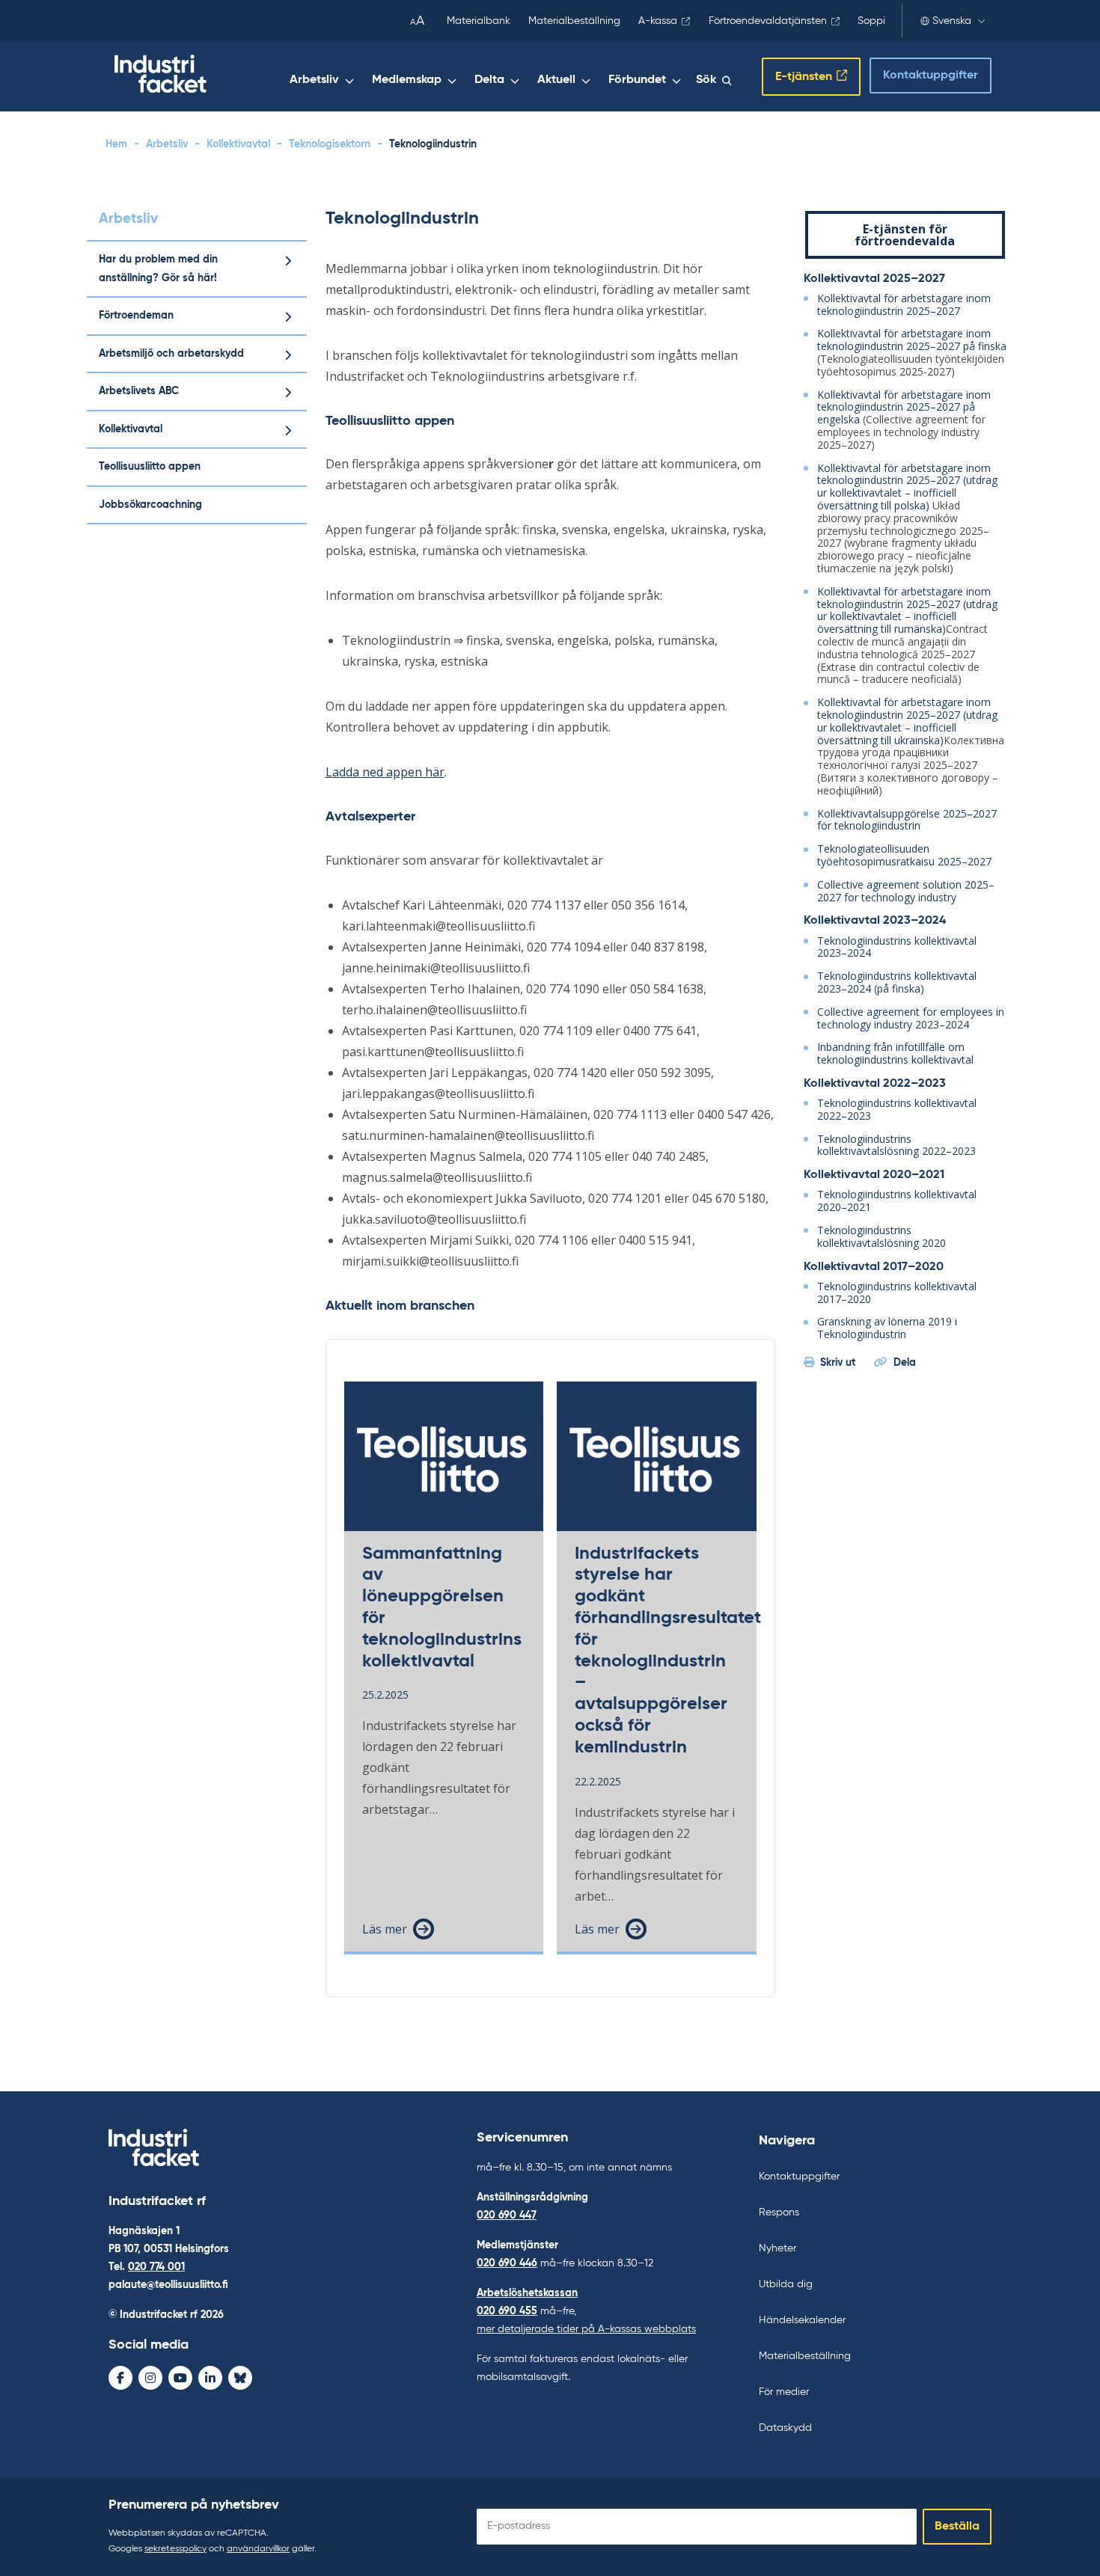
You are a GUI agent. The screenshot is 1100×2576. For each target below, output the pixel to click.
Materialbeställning (574, 21)
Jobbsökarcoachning (150, 505)
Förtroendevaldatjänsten (768, 21)
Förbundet (637, 80)
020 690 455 (507, 2311)
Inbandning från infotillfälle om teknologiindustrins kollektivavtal (895, 1053)
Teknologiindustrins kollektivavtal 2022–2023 (897, 1109)
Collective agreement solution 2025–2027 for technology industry (906, 891)
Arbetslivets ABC (139, 391)
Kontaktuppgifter (931, 76)
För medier (784, 2392)
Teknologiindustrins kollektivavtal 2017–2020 (897, 1292)
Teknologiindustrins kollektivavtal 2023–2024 (897, 947)
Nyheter (777, 2248)
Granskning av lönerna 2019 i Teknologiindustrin (887, 1328)
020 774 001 (156, 2267)
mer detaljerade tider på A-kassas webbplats (586, 2329)
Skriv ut (838, 1363)
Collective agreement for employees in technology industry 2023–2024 (911, 1018)
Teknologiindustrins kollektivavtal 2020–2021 (897, 1200)
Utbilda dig (786, 2284)
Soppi (871, 21)
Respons (779, 2212)
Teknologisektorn (330, 144)
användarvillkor (258, 2549)
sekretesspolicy (175, 2549)
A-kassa (658, 21)
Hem (116, 144)
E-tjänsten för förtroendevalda (905, 235)
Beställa (957, 2527)
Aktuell (556, 80)
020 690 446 (507, 2263)
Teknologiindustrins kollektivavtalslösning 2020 (881, 1236)
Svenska (952, 21)
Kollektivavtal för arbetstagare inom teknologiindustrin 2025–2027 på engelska (904, 407)
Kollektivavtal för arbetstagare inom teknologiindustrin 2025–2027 (904, 304)
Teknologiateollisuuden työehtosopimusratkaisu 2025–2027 (904, 855)
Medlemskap (407, 80)
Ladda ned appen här (385, 772)
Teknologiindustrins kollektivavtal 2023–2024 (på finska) (897, 982)
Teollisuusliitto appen (150, 467)
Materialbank (479, 21)
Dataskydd (785, 2428)
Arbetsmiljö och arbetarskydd (171, 354)
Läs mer (385, 1929)
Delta (489, 80)
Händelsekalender (802, 2320)
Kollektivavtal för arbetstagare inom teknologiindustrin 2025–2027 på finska (912, 340)
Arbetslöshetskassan (527, 2293)
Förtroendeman (136, 316)
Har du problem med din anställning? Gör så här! (158, 269)
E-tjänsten (804, 77)
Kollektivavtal (238, 144)
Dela (905, 1363)
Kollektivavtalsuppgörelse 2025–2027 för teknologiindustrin (907, 820)
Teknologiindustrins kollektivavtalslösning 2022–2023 (896, 1145)
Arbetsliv (314, 80)
